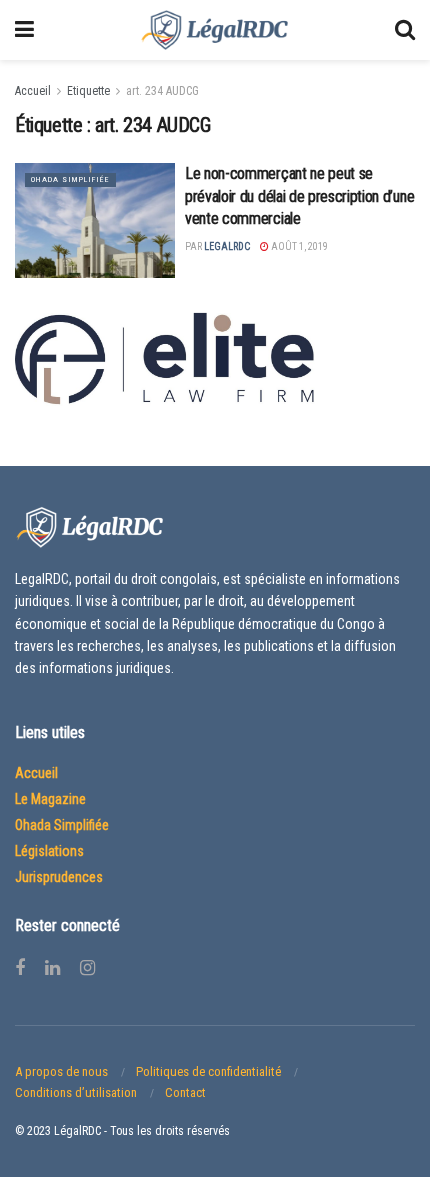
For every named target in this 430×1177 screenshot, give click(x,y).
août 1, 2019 (298, 246)
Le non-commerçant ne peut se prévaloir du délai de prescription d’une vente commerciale (299, 196)
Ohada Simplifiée (70, 179)
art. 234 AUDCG (162, 91)
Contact (185, 1092)
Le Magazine (50, 799)
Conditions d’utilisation (76, 1092)
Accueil (33, 91)
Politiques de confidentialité (208, 1071)
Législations (49, 851)
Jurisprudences (59, 877)
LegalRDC (227, 246)
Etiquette (88, 91)
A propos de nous (61, 1071)
